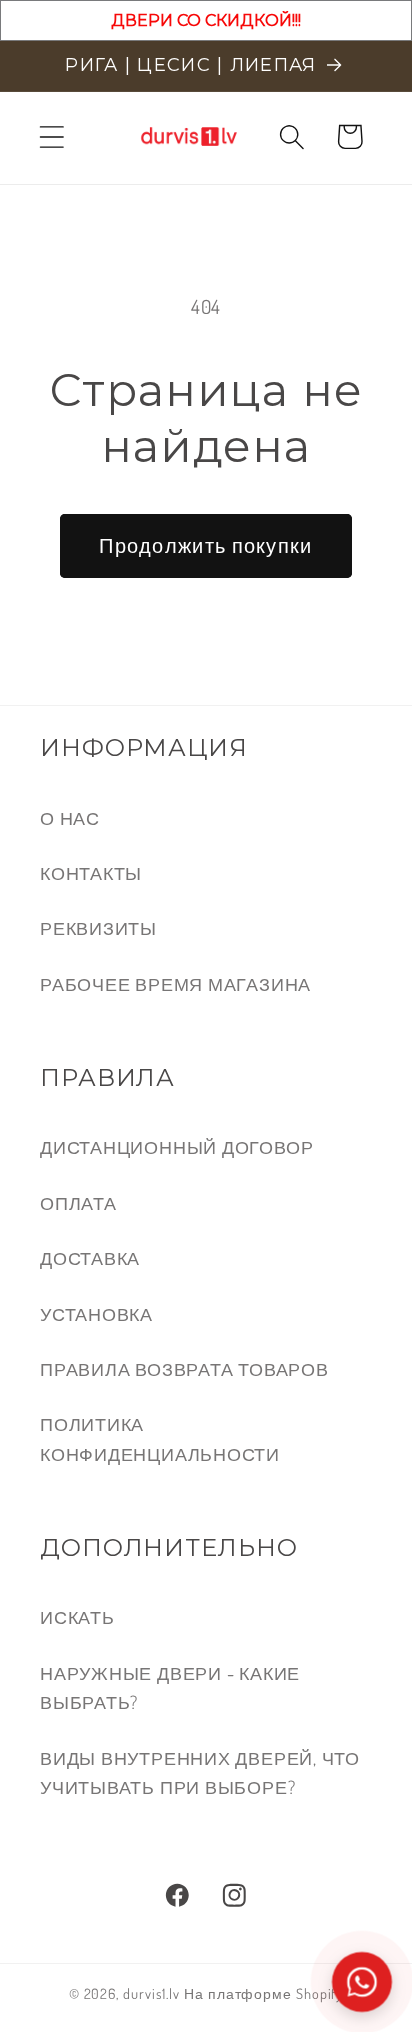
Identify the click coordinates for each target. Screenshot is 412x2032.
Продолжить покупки (205, 545)
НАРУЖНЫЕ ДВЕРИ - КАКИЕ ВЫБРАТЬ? (170, 1687)
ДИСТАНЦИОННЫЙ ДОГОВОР (176, 1146)
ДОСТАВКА (90, 1257)
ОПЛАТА (78, 1202)
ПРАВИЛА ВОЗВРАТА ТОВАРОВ (184, 1368)
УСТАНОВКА (96, 1313)
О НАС (70, 817)
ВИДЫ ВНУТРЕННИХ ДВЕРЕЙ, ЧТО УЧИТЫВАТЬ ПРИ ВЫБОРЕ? (200, 1772)
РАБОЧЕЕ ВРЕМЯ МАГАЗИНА (175, 983)
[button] (51, 136)
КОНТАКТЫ (91, 872)
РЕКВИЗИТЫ (98, 927)
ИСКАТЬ (77, 1616)
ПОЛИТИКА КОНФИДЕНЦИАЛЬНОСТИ (160, 1438)
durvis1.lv (151, 1993)
